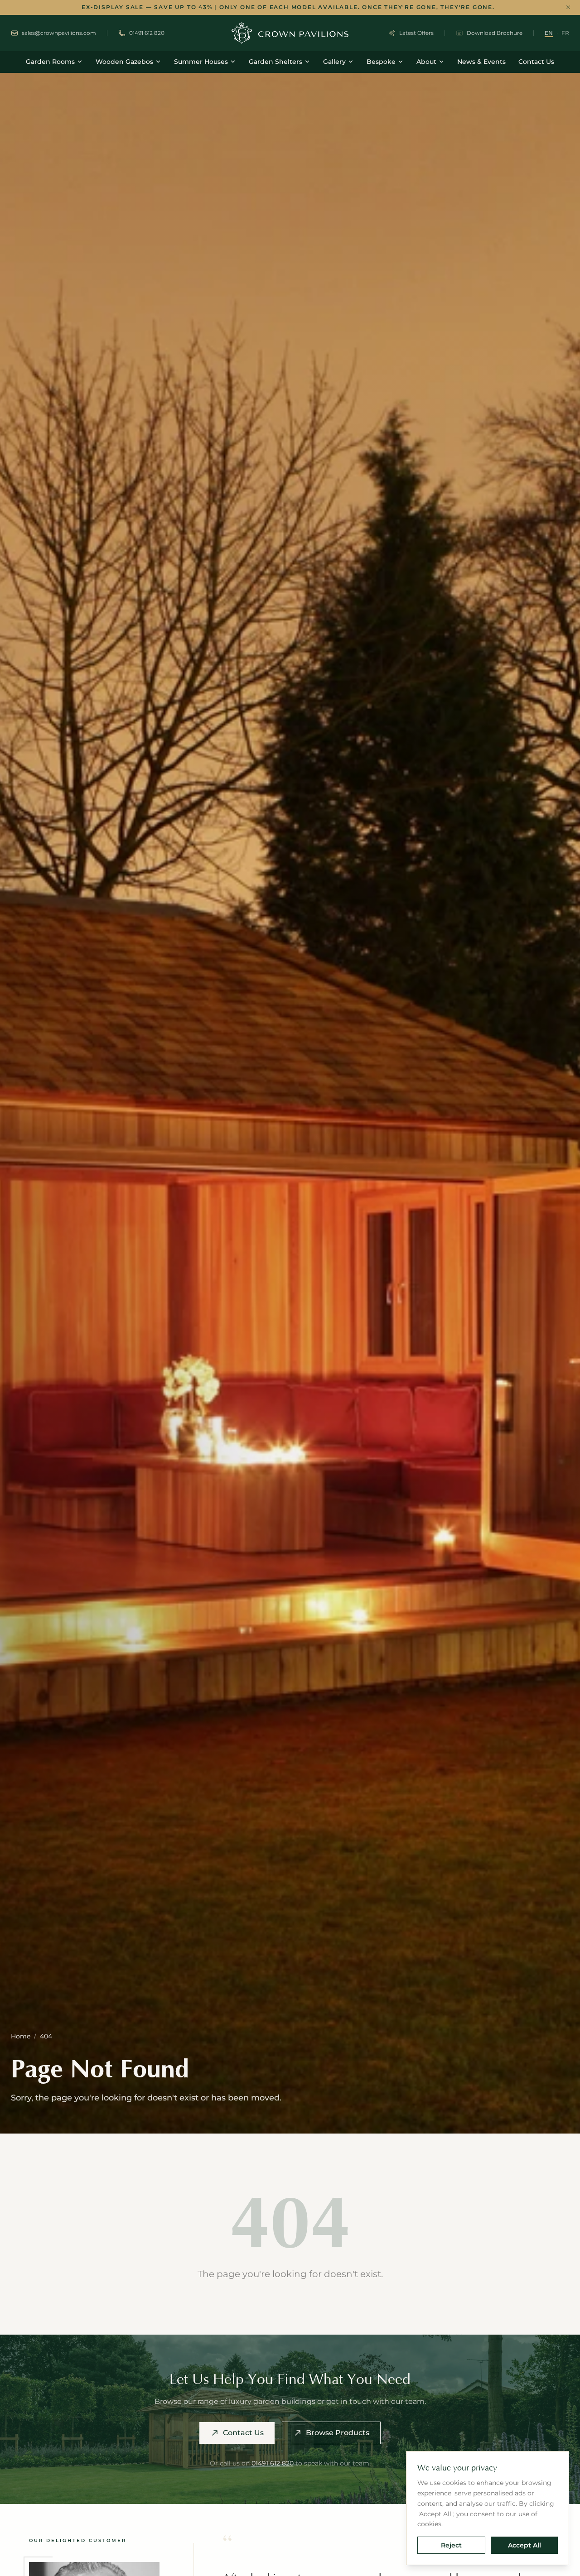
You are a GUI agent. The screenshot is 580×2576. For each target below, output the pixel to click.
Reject (451, 2545)
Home (21, 2036)
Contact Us (536, 62)
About (426, 62)
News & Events (481, 62)
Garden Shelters (275, 62)
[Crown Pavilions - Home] (290, 33)
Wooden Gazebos (124, 62)
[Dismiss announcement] (568, 7)
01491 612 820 (273, 2463)
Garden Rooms (50, 62)
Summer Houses (201, 62)
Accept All (524, 2545)
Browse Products (338, 2433)
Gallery (334, 62)
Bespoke (381, 62)
